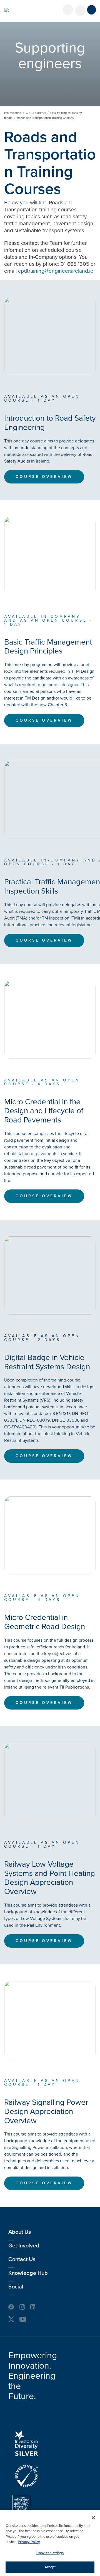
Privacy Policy (29, 2542)
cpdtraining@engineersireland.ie (56, 271)
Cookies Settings (50, 2553)
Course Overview (44, 477)
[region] (50, 2543)
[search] (80, 11)
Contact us (22, 2259)
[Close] (93, 2518)
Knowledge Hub (28, 2273)
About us (20, 2232)
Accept (50, 2567)
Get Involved (24, 2246)
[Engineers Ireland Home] (6, 10)
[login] (68, 10)
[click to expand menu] (92, 10)
